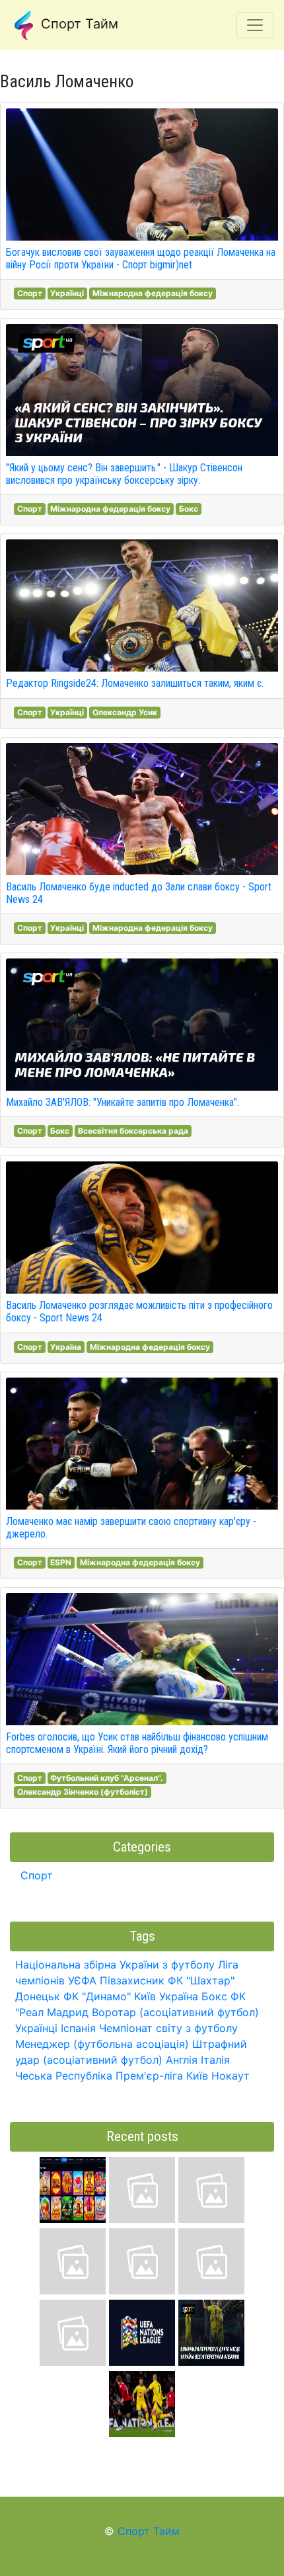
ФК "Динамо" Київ (110, 1996)
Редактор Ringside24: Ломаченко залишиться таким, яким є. (135, 683)
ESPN (61, 1562)
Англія (182, 2060)
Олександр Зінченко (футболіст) (83, 1792)
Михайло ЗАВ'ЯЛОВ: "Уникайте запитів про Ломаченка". (123, 1102)
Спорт (30, 293)
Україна (66, 1347)
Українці (67, 293)
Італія (215, 2060)
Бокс (189, 509)
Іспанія (78, 2028)
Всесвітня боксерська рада (133, 1131)
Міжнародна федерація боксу (153, 293)
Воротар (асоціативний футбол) (175, 2012)
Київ (197, 2076)
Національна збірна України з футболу (115, 1965)
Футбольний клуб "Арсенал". (107, 1778)
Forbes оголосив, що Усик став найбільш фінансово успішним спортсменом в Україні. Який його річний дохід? (137, 1743)
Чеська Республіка (64, 2076)
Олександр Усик (125, 712)
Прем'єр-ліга (149, 2076)
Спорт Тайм (78, 24)
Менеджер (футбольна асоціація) (102, 2044)
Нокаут (231, 2076)
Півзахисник (132, 1980)
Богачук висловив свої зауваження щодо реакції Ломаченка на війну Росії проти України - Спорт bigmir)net (141, 258)
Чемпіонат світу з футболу (168, 2028)
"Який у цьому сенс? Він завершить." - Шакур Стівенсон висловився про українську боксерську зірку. (124, 474)
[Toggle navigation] (255, 25)
